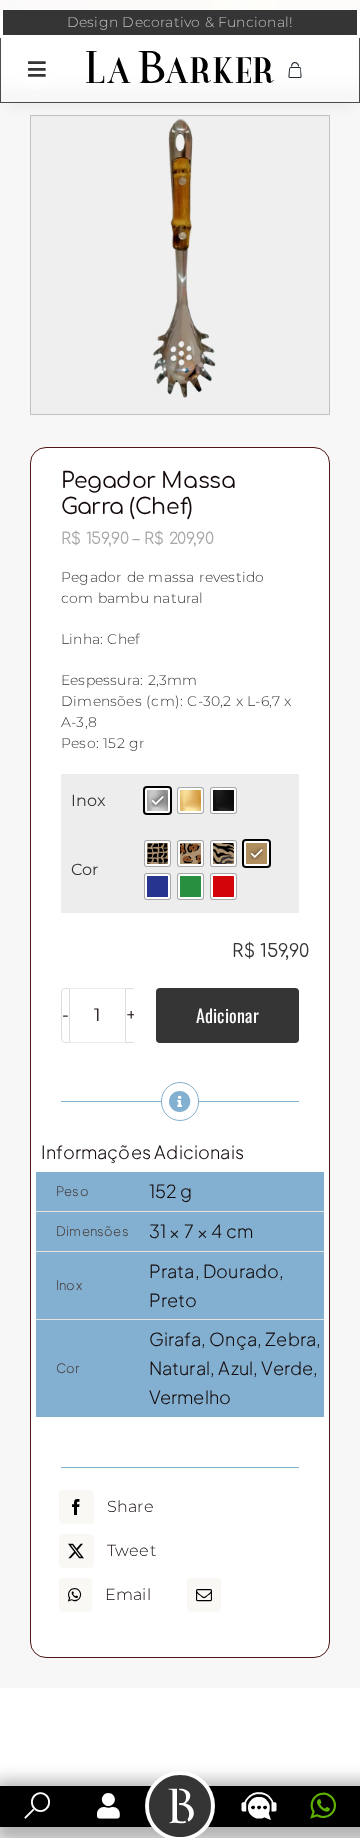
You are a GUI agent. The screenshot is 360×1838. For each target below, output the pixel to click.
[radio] (157, 800)
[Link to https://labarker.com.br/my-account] (108, 1806)
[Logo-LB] (179, 55)
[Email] (204, 1595)
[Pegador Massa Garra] (180, 265)
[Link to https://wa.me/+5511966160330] (323, 1806)
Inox (89, 800)
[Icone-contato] (259, 1794)
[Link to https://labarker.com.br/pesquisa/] (37, 1806)
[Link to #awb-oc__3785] (37, 69)
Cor (84, 869)
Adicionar (227, 1015)
